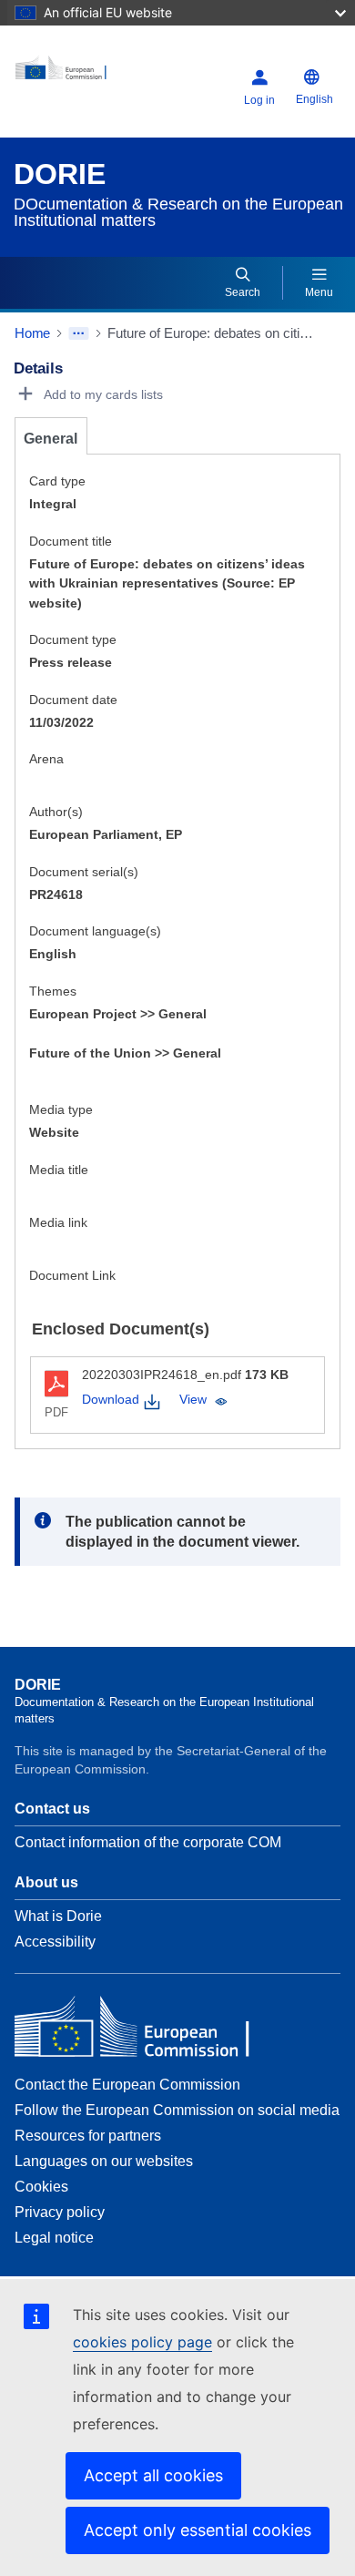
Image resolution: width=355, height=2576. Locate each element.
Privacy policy (60, 2212)
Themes (53, 991)
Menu (319, 292)
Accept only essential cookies (198, 2530)
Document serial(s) (84, 872)
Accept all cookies (153, 2475)
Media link (58, 1222)
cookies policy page (142, 2342)
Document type (73, 639)
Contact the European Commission (127, 2085)
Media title (59, 1170)
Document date (73, 700)
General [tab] (51, 439)
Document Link (72, 1275)
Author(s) (56, 812)
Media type (61, 1109)
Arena (46, 759)
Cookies (41, 2187)
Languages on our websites (104, 2161)
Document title (71, 541)
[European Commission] (71, 74)
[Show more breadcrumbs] (79, 333)
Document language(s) (95, 931)
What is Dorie (58, 1916)
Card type (57, 481)
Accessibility (55, 1942)
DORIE (60, 174)
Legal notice (54, 2238)
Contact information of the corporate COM (148, 1842)
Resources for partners (88, 2136)
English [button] (314, 99)
